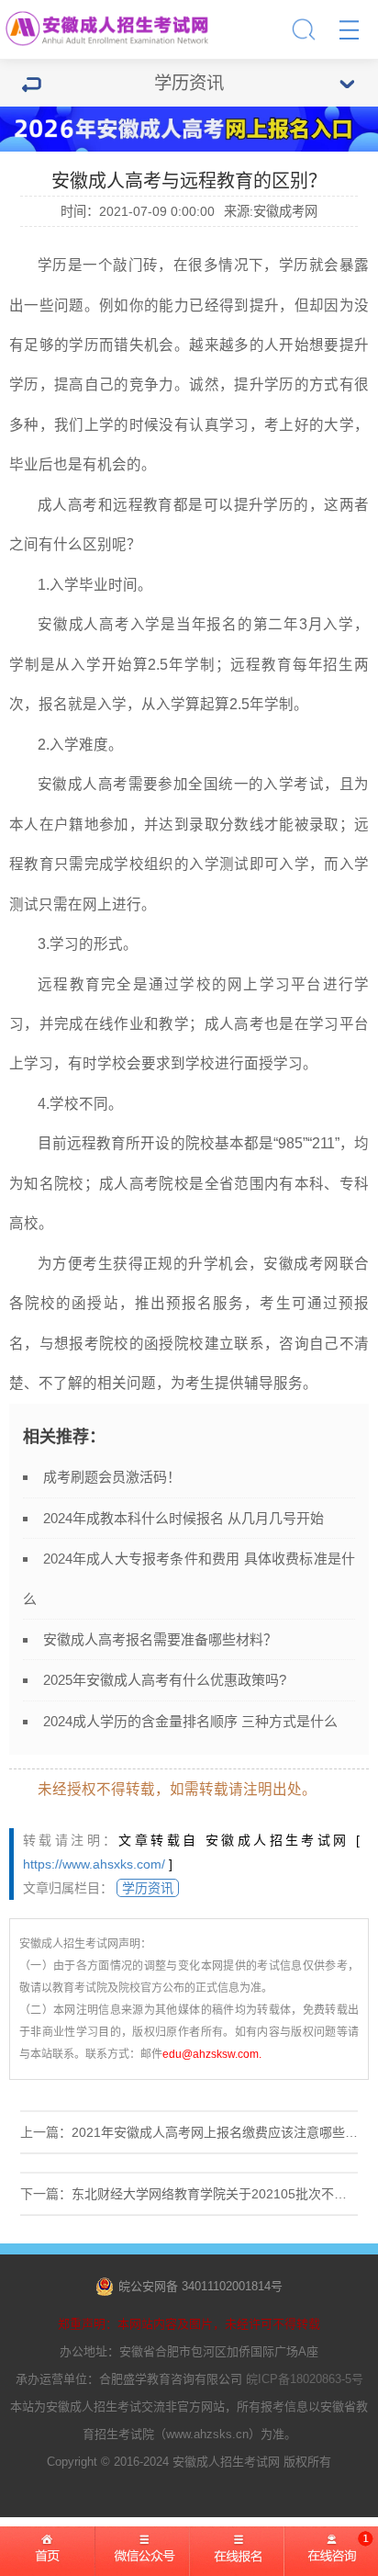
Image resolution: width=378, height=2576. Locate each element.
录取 (204, 825)
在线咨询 (331, 2558)
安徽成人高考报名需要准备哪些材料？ (160, 1639)
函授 (87, 1303)
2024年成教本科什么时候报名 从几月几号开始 (183, 1518)
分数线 (242, 825)
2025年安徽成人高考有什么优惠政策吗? (165, 1680)
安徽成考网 (301, 1264)
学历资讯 (148, 1888)
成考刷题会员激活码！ (112, 1477)
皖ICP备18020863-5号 (305, 2379)
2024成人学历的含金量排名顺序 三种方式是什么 (190, 1721)
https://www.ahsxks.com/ (94, 1864)
